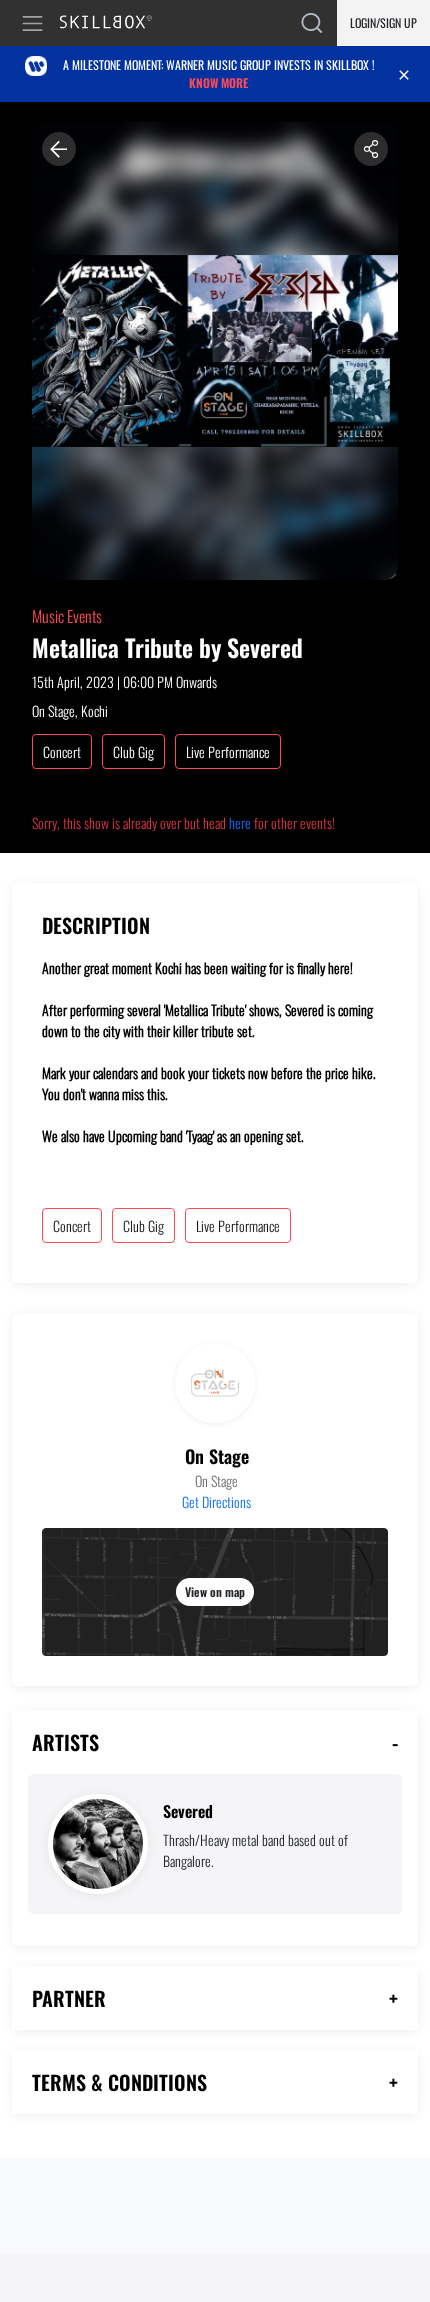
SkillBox (114, 23)
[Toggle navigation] (36, 23)
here (240, 822)
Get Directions (216, 1501)
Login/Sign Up (383, 22)
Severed (188, 1811)
